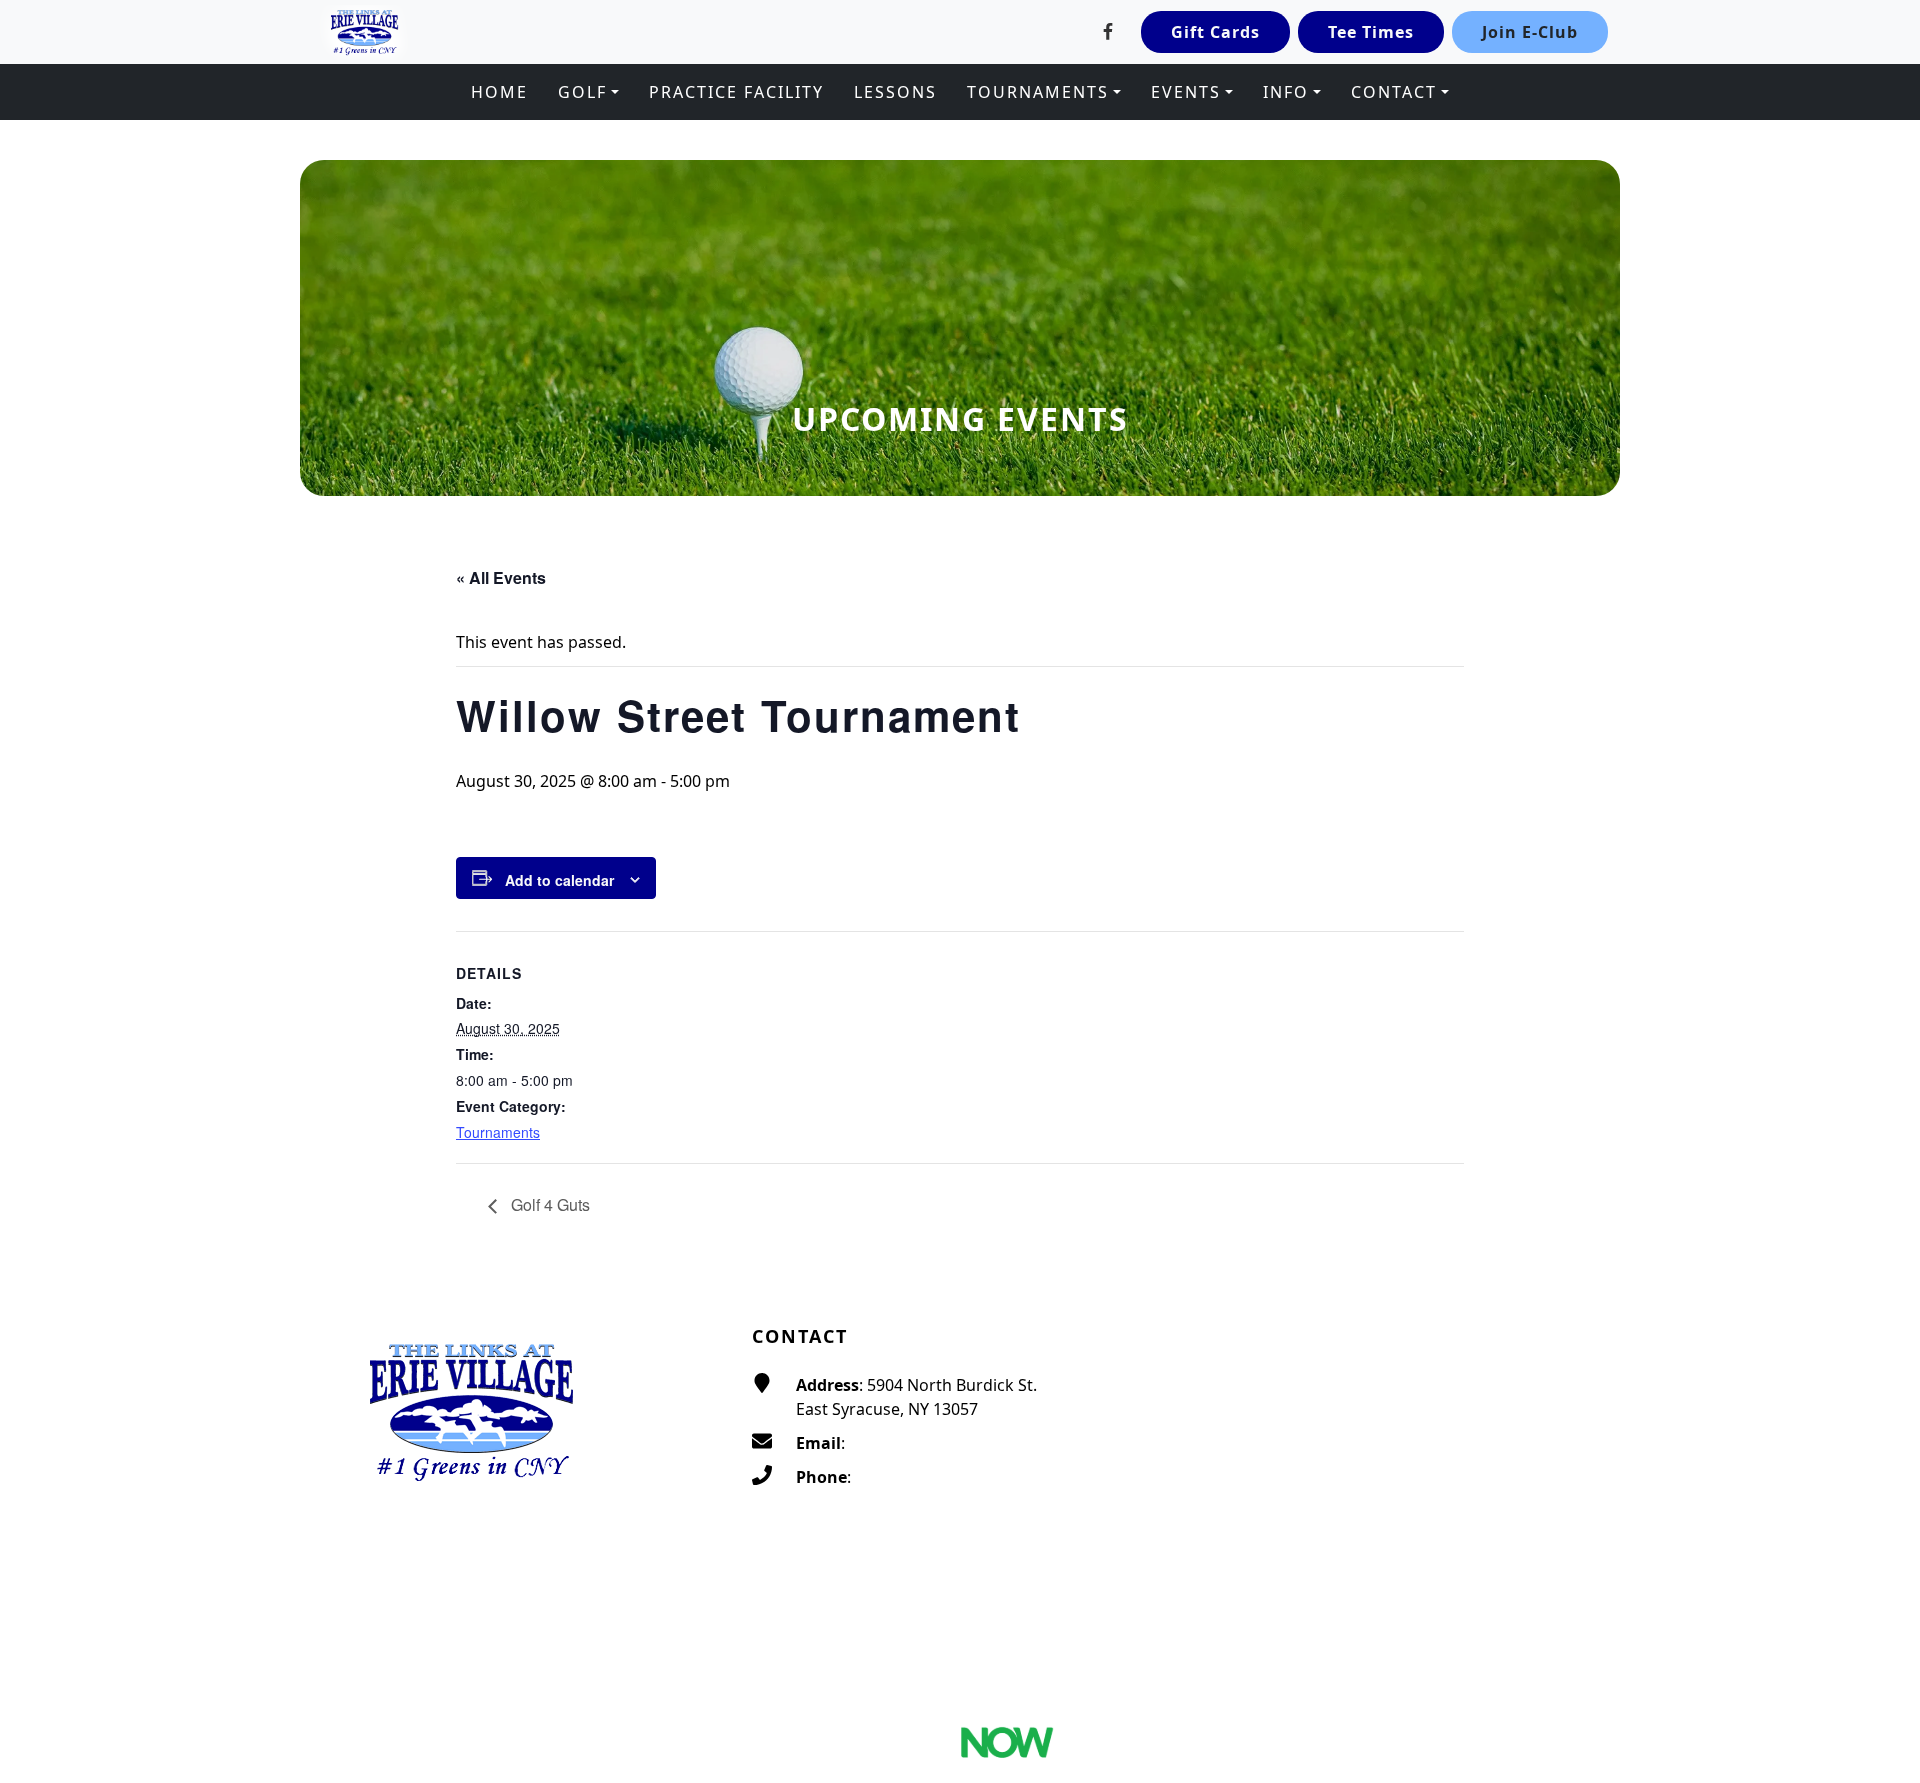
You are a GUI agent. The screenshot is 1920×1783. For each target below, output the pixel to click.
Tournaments (498, 1132)
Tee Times (1371, 32)
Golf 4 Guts (548, 1204)
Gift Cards (1215, 32)
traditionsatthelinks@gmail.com (970, 1443)
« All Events (501, 577)
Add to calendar (559, 880)
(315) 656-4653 (909, 1477)
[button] (588, 92)
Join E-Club (1530, 32)
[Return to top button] (1881, 1243)
